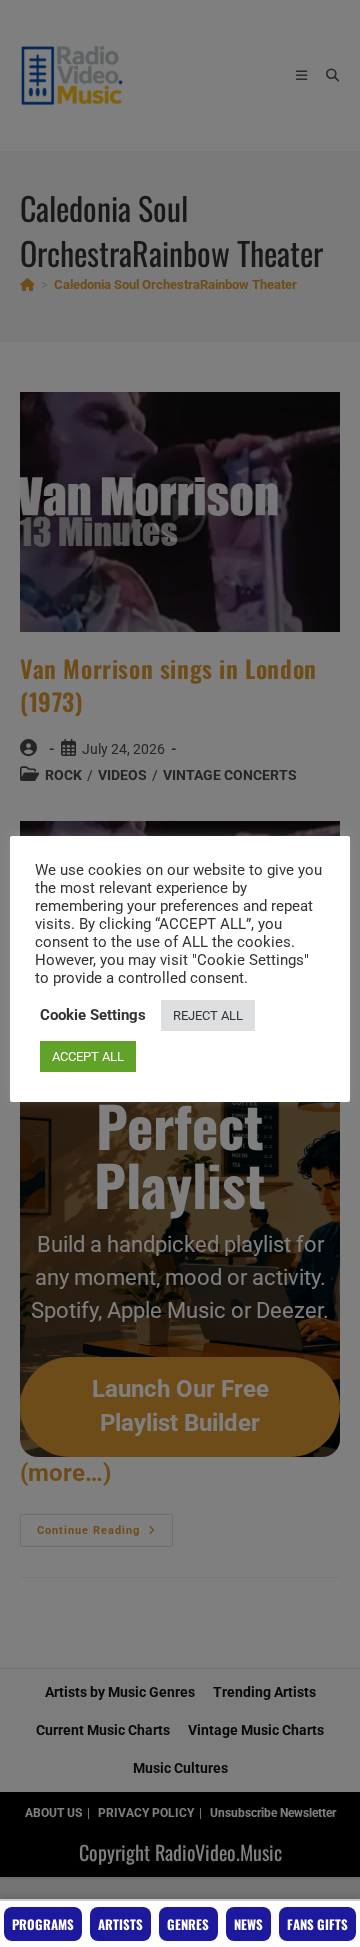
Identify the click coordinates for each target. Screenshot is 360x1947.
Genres (188, 1924)
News (248, 1924)
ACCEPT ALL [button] (88, 1056)
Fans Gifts (317, 1924)
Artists (120, 1924)
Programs (43, 1924)
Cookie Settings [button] (93, 1015)
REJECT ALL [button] (208, 1015)
